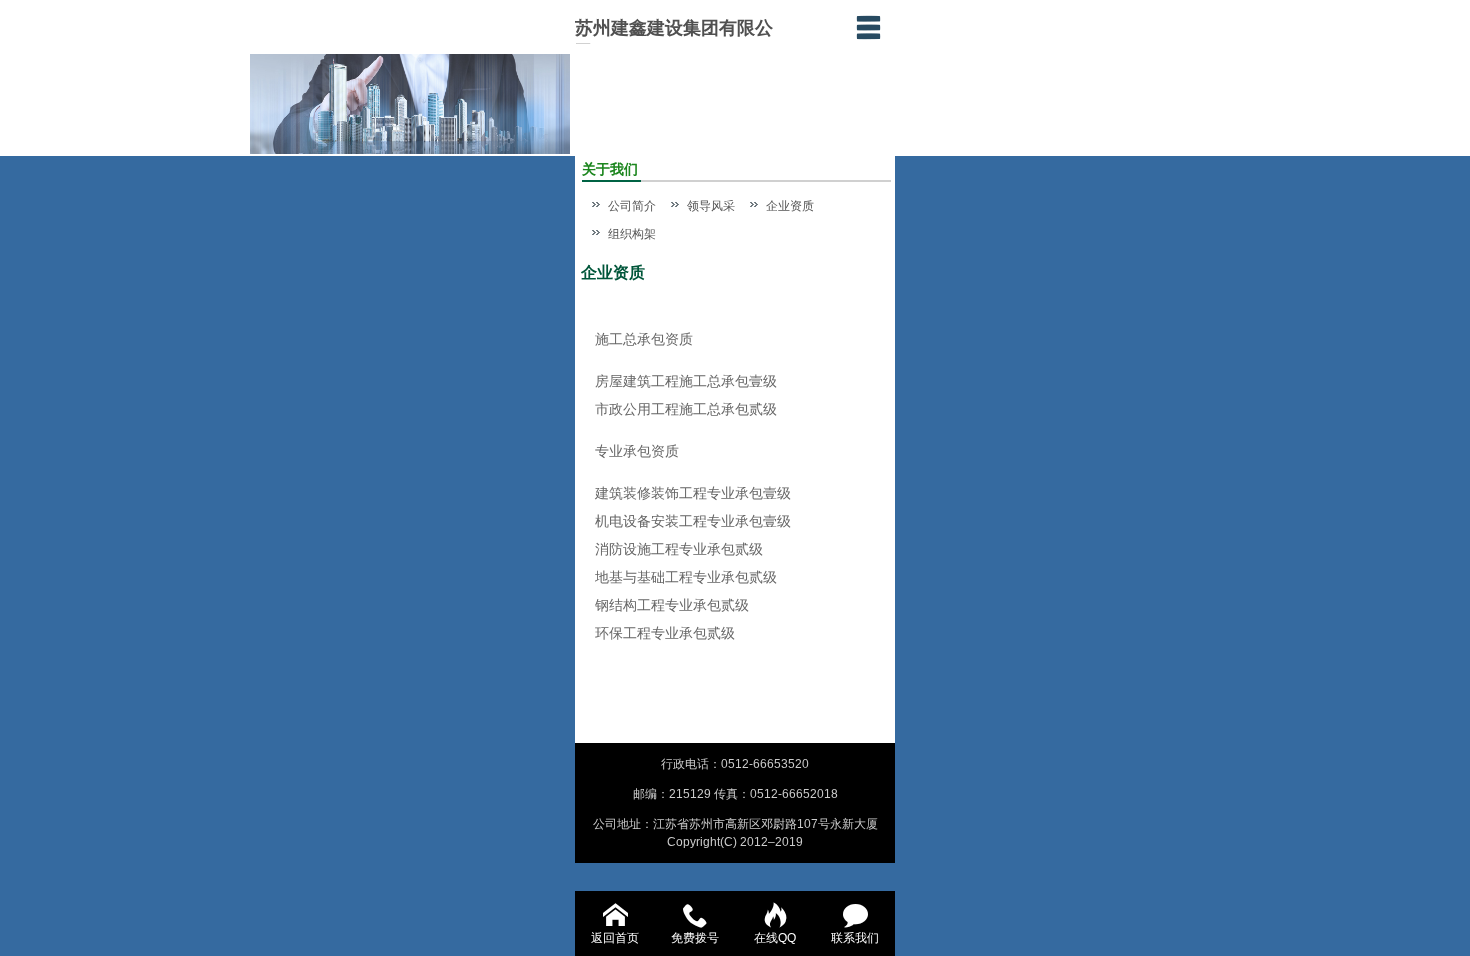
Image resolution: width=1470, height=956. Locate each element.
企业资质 (790, 206)
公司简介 (632, 206)
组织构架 (632, 234)
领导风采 (711, 206)
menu (868, 27)
